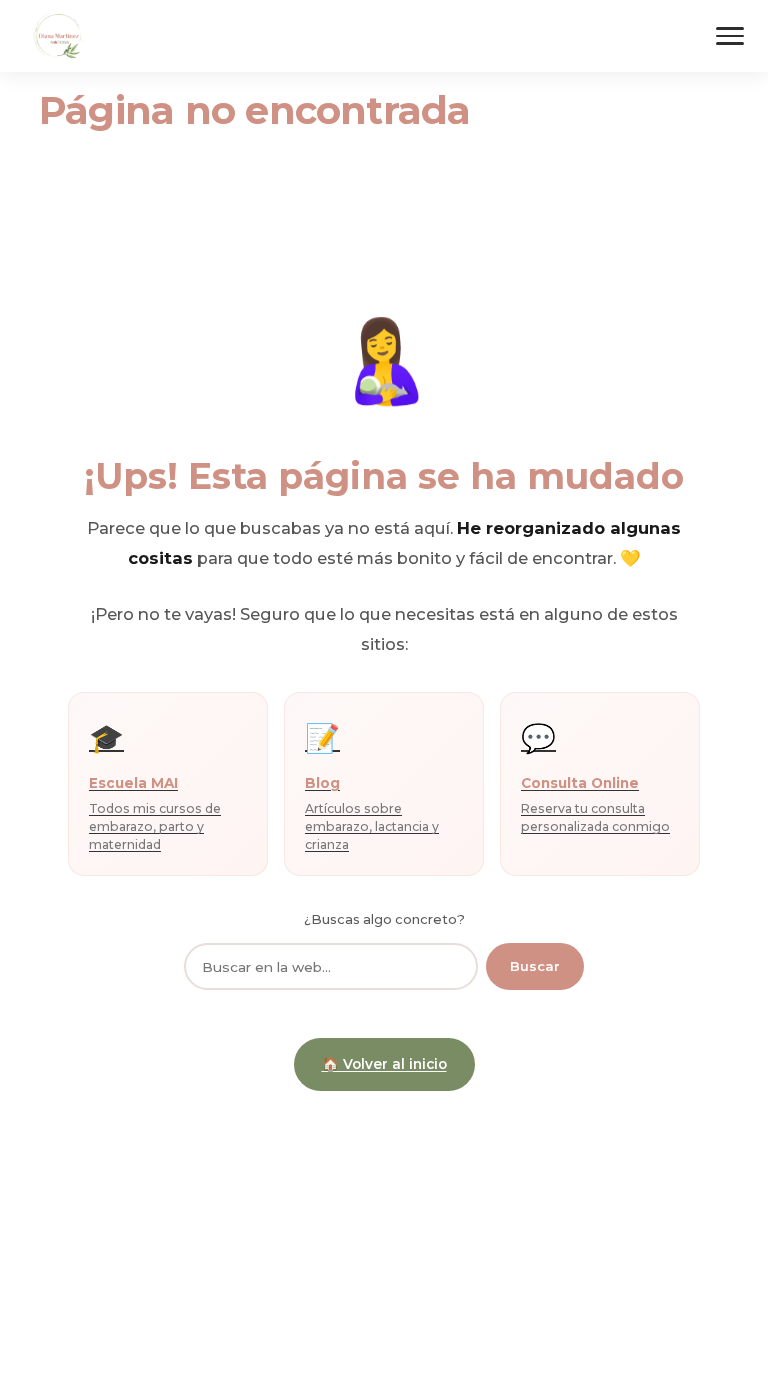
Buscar (535, 966)
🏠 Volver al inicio (384, 1064)
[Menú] (730, 36)
